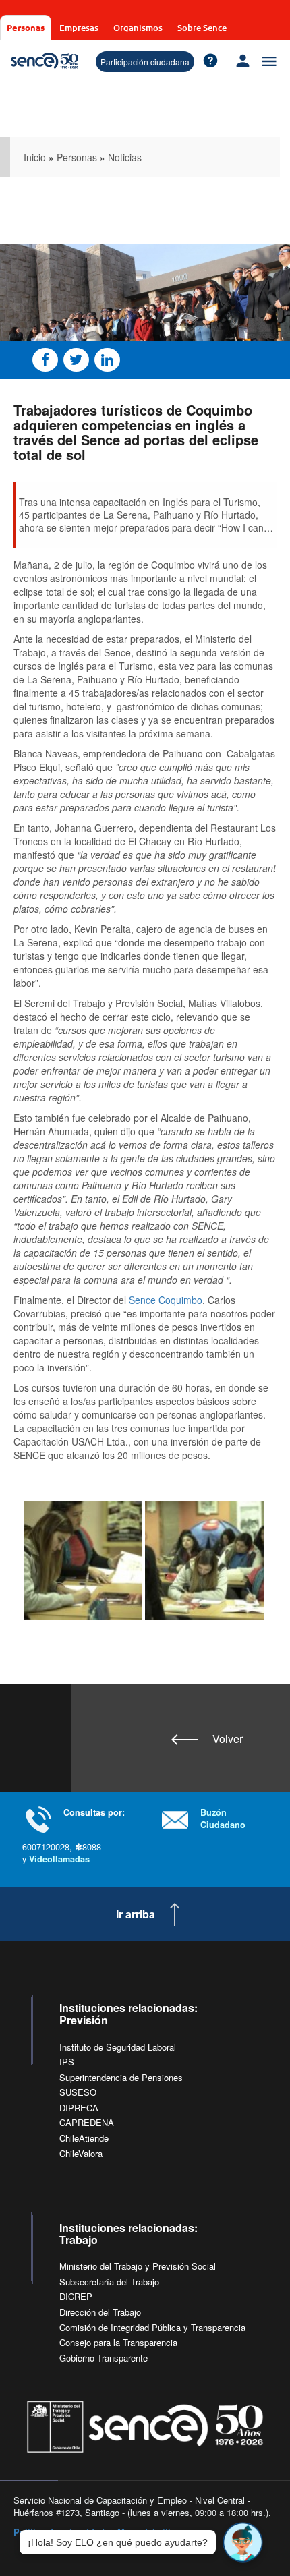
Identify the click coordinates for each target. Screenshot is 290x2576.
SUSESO (78, 2092)
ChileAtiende (84, 2138)
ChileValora (81, 2153)
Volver (228, 1739)
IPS (67, 2062)
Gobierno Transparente (104, 2358)
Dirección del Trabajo (100, 2312)
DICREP (76, 2296)
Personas (26, 27)
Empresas (79, 28)
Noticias (125, 157)
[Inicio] (45, 61)
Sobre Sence (202, 28)
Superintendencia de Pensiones (121, 2077)
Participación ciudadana (145, 62)
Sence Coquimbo (166, 1300)
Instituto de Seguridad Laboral (118, 2047)
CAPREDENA (87, 2122)
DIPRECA (79, 2108)
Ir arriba (136, 1914)
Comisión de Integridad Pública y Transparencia (152, 2327)
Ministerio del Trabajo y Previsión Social (138, 2266)
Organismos (138, 28)
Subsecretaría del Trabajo (109, 2282)
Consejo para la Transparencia (118, 2342)
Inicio (35, 157)
